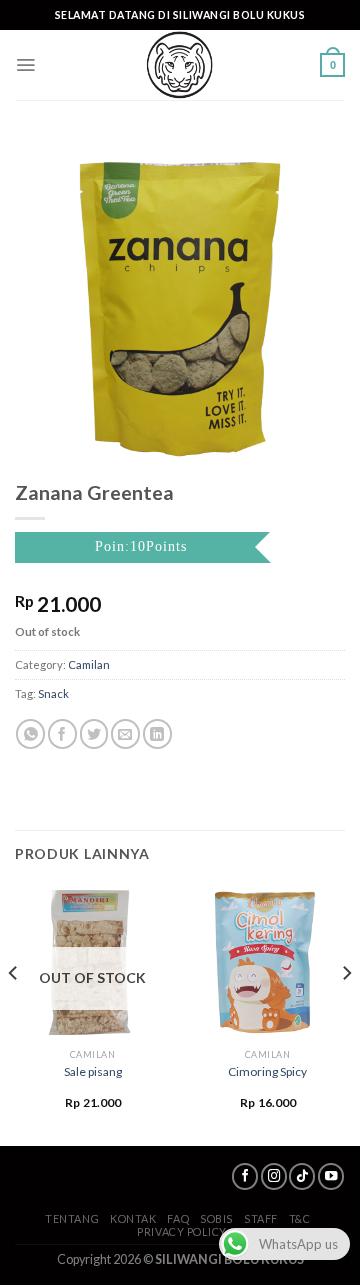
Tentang (72, 1218)
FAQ (178, 1218)
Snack (53, 693)
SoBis (216, 1218)
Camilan (89, 664)
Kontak (133, 1218)
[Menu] (25, 65)
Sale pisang (93, 1071)
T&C (300, 1218)
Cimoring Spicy (267, 1071)
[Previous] (14, 1013)
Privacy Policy (182, 1231)
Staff (261, 1218)
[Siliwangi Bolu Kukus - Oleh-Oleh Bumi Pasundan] (180, 65)
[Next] (346, 1013)
